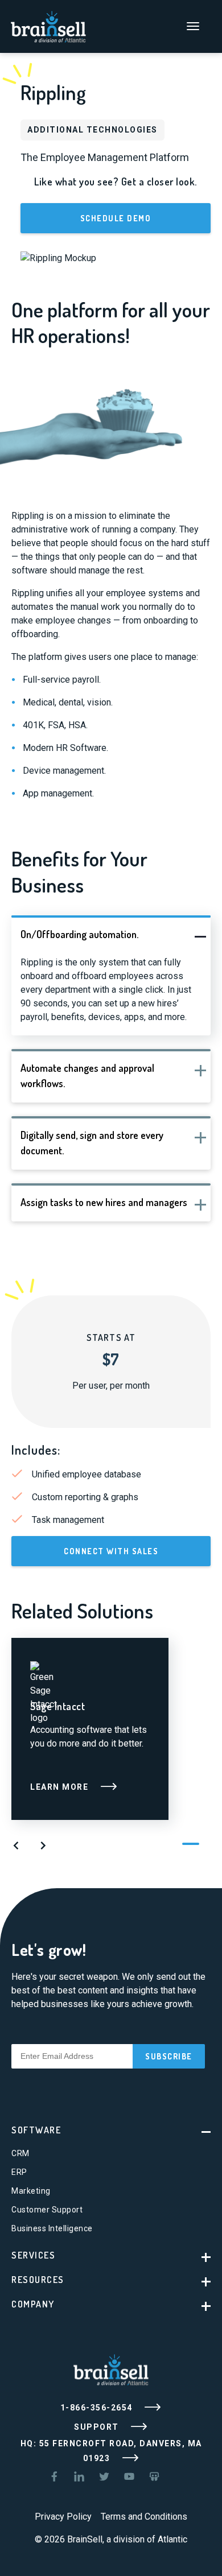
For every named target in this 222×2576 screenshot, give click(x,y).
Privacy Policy (63, 2517)
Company (33, 2304)
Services (33, 2255)
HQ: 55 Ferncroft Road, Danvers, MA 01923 (111, 2451)
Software (36, 2130)
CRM (20, 2153)
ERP (19, 2172)
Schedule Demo (116, 218)
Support (98, 2427)
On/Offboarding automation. (79, 934)
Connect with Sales (111, 1551)
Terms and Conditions (144, 2517)
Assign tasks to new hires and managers (104, 1202)
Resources (38, 2280)
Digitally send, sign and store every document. (92, 1143)
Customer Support (47, 2210)
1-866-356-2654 (98, 2408)
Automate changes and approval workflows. (87, 1076)
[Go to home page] (48, 25)
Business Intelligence (52, 2228)
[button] (16, 1847)
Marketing (31, 2191)
